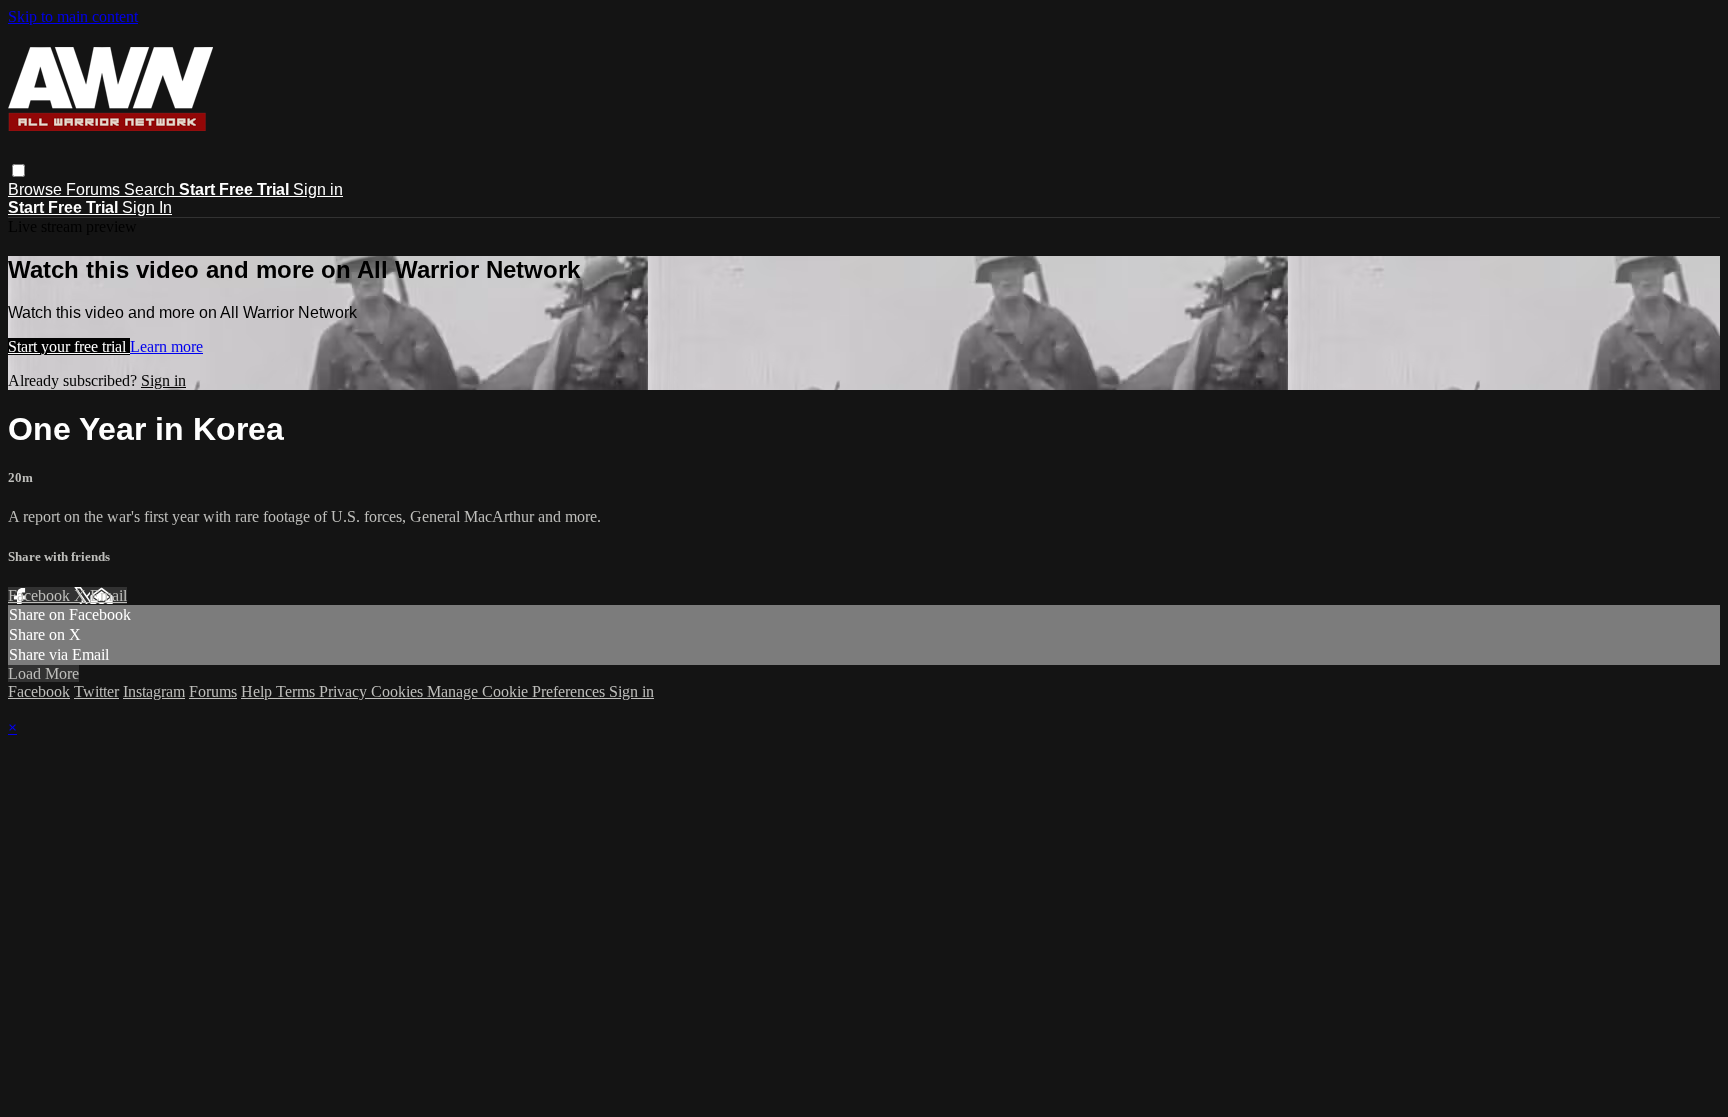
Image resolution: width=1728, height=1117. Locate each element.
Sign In (147, 207)
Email (108, 595)
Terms (297, 691)
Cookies (399, 691)
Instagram (154, 691)
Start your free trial (69, 346)
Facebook (41, 595)
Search (151, 189)
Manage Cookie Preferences (518, 691)
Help (258, 691)
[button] (18, 170)
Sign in (318, 189)
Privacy (345, 691)
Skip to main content (73, 16)
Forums (95, 189)
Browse (37, 189)
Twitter (96, 691)
